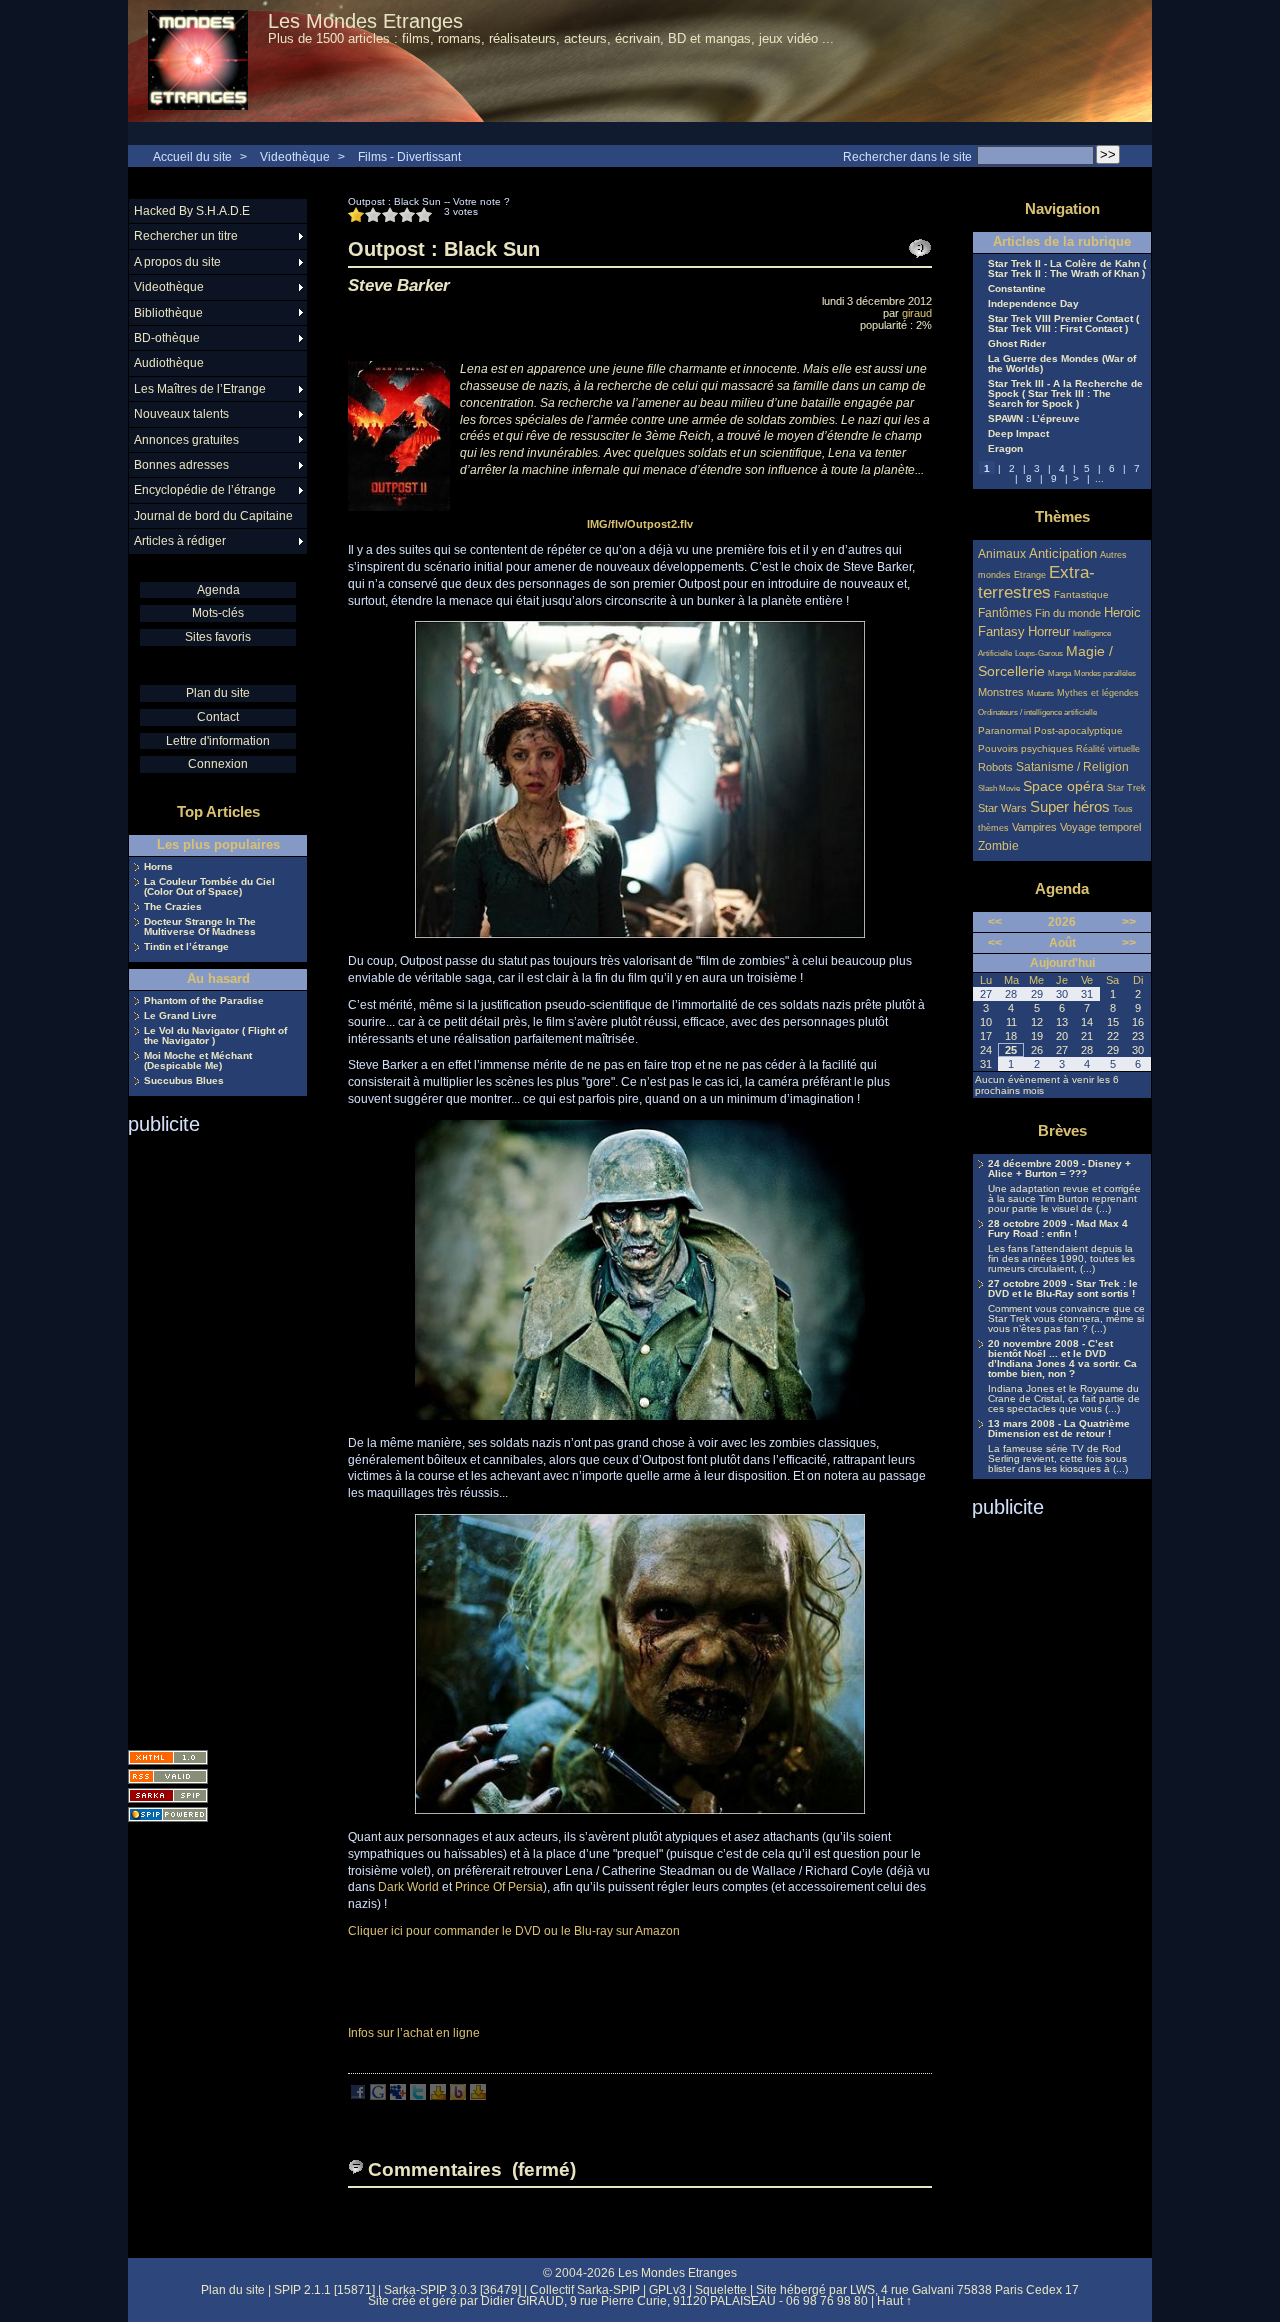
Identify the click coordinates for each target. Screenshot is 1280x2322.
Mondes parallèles (1105, 673)
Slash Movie (999, 788)
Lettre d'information (218, 741)
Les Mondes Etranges (365, 21)
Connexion (218, 764)
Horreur (1049, 632)
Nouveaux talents (181, 414)
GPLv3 (667, 2290)
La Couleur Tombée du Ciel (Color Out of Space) (209, 887)
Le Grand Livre (180, 1016)
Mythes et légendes (1098, 693)
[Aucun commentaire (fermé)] (920, 249)
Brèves (1062, 1130)
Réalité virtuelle (1108, 749)
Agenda (218, 590)
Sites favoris (218, 637)
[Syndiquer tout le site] (168, 1776)
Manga (1059, 673)
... (1099, 478)
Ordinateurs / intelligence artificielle (1037, 712)
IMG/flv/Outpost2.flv (640, 524)
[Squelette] (168, 1795)
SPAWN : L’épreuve (1034, 419)
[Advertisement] (208, 1436)
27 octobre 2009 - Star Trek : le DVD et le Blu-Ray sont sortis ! (1063, 1289)
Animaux (1003, 553)
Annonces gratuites (186, 440)
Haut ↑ (894, 2301)
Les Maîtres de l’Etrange (200, 389)
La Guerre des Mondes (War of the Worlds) (1062, 364)
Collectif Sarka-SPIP (585, 2290)
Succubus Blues (184, 1081)
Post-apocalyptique (1078, 730)
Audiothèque (169, 363)
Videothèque (295, 157)
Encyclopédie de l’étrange (205, 490)
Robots (995, 767)
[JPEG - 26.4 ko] (640, 934)
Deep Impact (1018, 434)
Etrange (1030, 575)
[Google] (378, 2096)
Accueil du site (192, 157)
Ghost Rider (1017, 344)
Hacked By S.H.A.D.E (192, 211)
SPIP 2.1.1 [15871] (324, 2290)
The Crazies (173, 907)
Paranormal (1004, 730)
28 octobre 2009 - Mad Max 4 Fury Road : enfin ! (1058, 1229)
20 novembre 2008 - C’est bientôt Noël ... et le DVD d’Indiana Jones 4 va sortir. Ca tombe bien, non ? (1062, 1359)
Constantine (1017, 289)
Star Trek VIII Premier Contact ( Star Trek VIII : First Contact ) (1063, 324)
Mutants (1040, 693)
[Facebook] (358, 2096)
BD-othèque (167, 338)
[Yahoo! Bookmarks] (438, 2096)
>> (1129, 922)
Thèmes (1062, 516)
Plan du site (218, 693)
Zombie (998, 845)
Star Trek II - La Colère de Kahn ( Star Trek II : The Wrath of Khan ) (1067, 269)
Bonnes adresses (181, 465)
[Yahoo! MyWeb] (478, 2096)
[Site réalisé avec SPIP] (168, 1814)
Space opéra (1063, 786)
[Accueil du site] (198, 61)
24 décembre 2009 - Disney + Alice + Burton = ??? (1059, 1169)
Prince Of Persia (499, 1887)
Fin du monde (1068, 613)
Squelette (721, 2290)
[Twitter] (418, 2096)
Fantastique (1081, 594)
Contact (218, 717)
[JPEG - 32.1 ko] (640, 1416)
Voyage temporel (1100, 827)
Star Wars (1002, 808)
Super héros (1070, 806)
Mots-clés (218, 613)
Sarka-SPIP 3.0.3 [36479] (452, 2290)
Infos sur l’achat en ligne (414, 2033)
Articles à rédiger (180, 541)
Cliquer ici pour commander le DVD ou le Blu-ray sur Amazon (514, 1931)
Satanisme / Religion (1072, 766)
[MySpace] (398, 2096)
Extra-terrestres (1036, 582)
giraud (917, 313)
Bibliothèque (168, 313)
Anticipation (1063, 554)
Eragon (1005, 449)
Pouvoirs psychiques (1025, 748)
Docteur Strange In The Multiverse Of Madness (200, 927)
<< (995, 922)
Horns (158, 867)
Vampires (1034, 827)
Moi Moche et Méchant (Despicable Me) (198, 1061)
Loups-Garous (1039, 653)
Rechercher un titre (186, 236)
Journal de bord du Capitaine (213, 516)
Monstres (1001, 692)
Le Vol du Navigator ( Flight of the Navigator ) (215, 1036)
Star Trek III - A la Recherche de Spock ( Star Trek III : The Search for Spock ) (1065, 394)
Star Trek (1126, 788)
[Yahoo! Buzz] (458, 2096)
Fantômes (1005, 612)
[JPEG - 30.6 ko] (640, 1810)
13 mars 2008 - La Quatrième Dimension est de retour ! (1059, 1429)
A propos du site (177, 262)
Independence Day (1033, 304)
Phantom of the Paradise (204, 1001)
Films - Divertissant (409, 157)
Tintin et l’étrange (186, 947)
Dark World (408, 1887)
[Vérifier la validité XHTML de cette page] (168, 1757)
